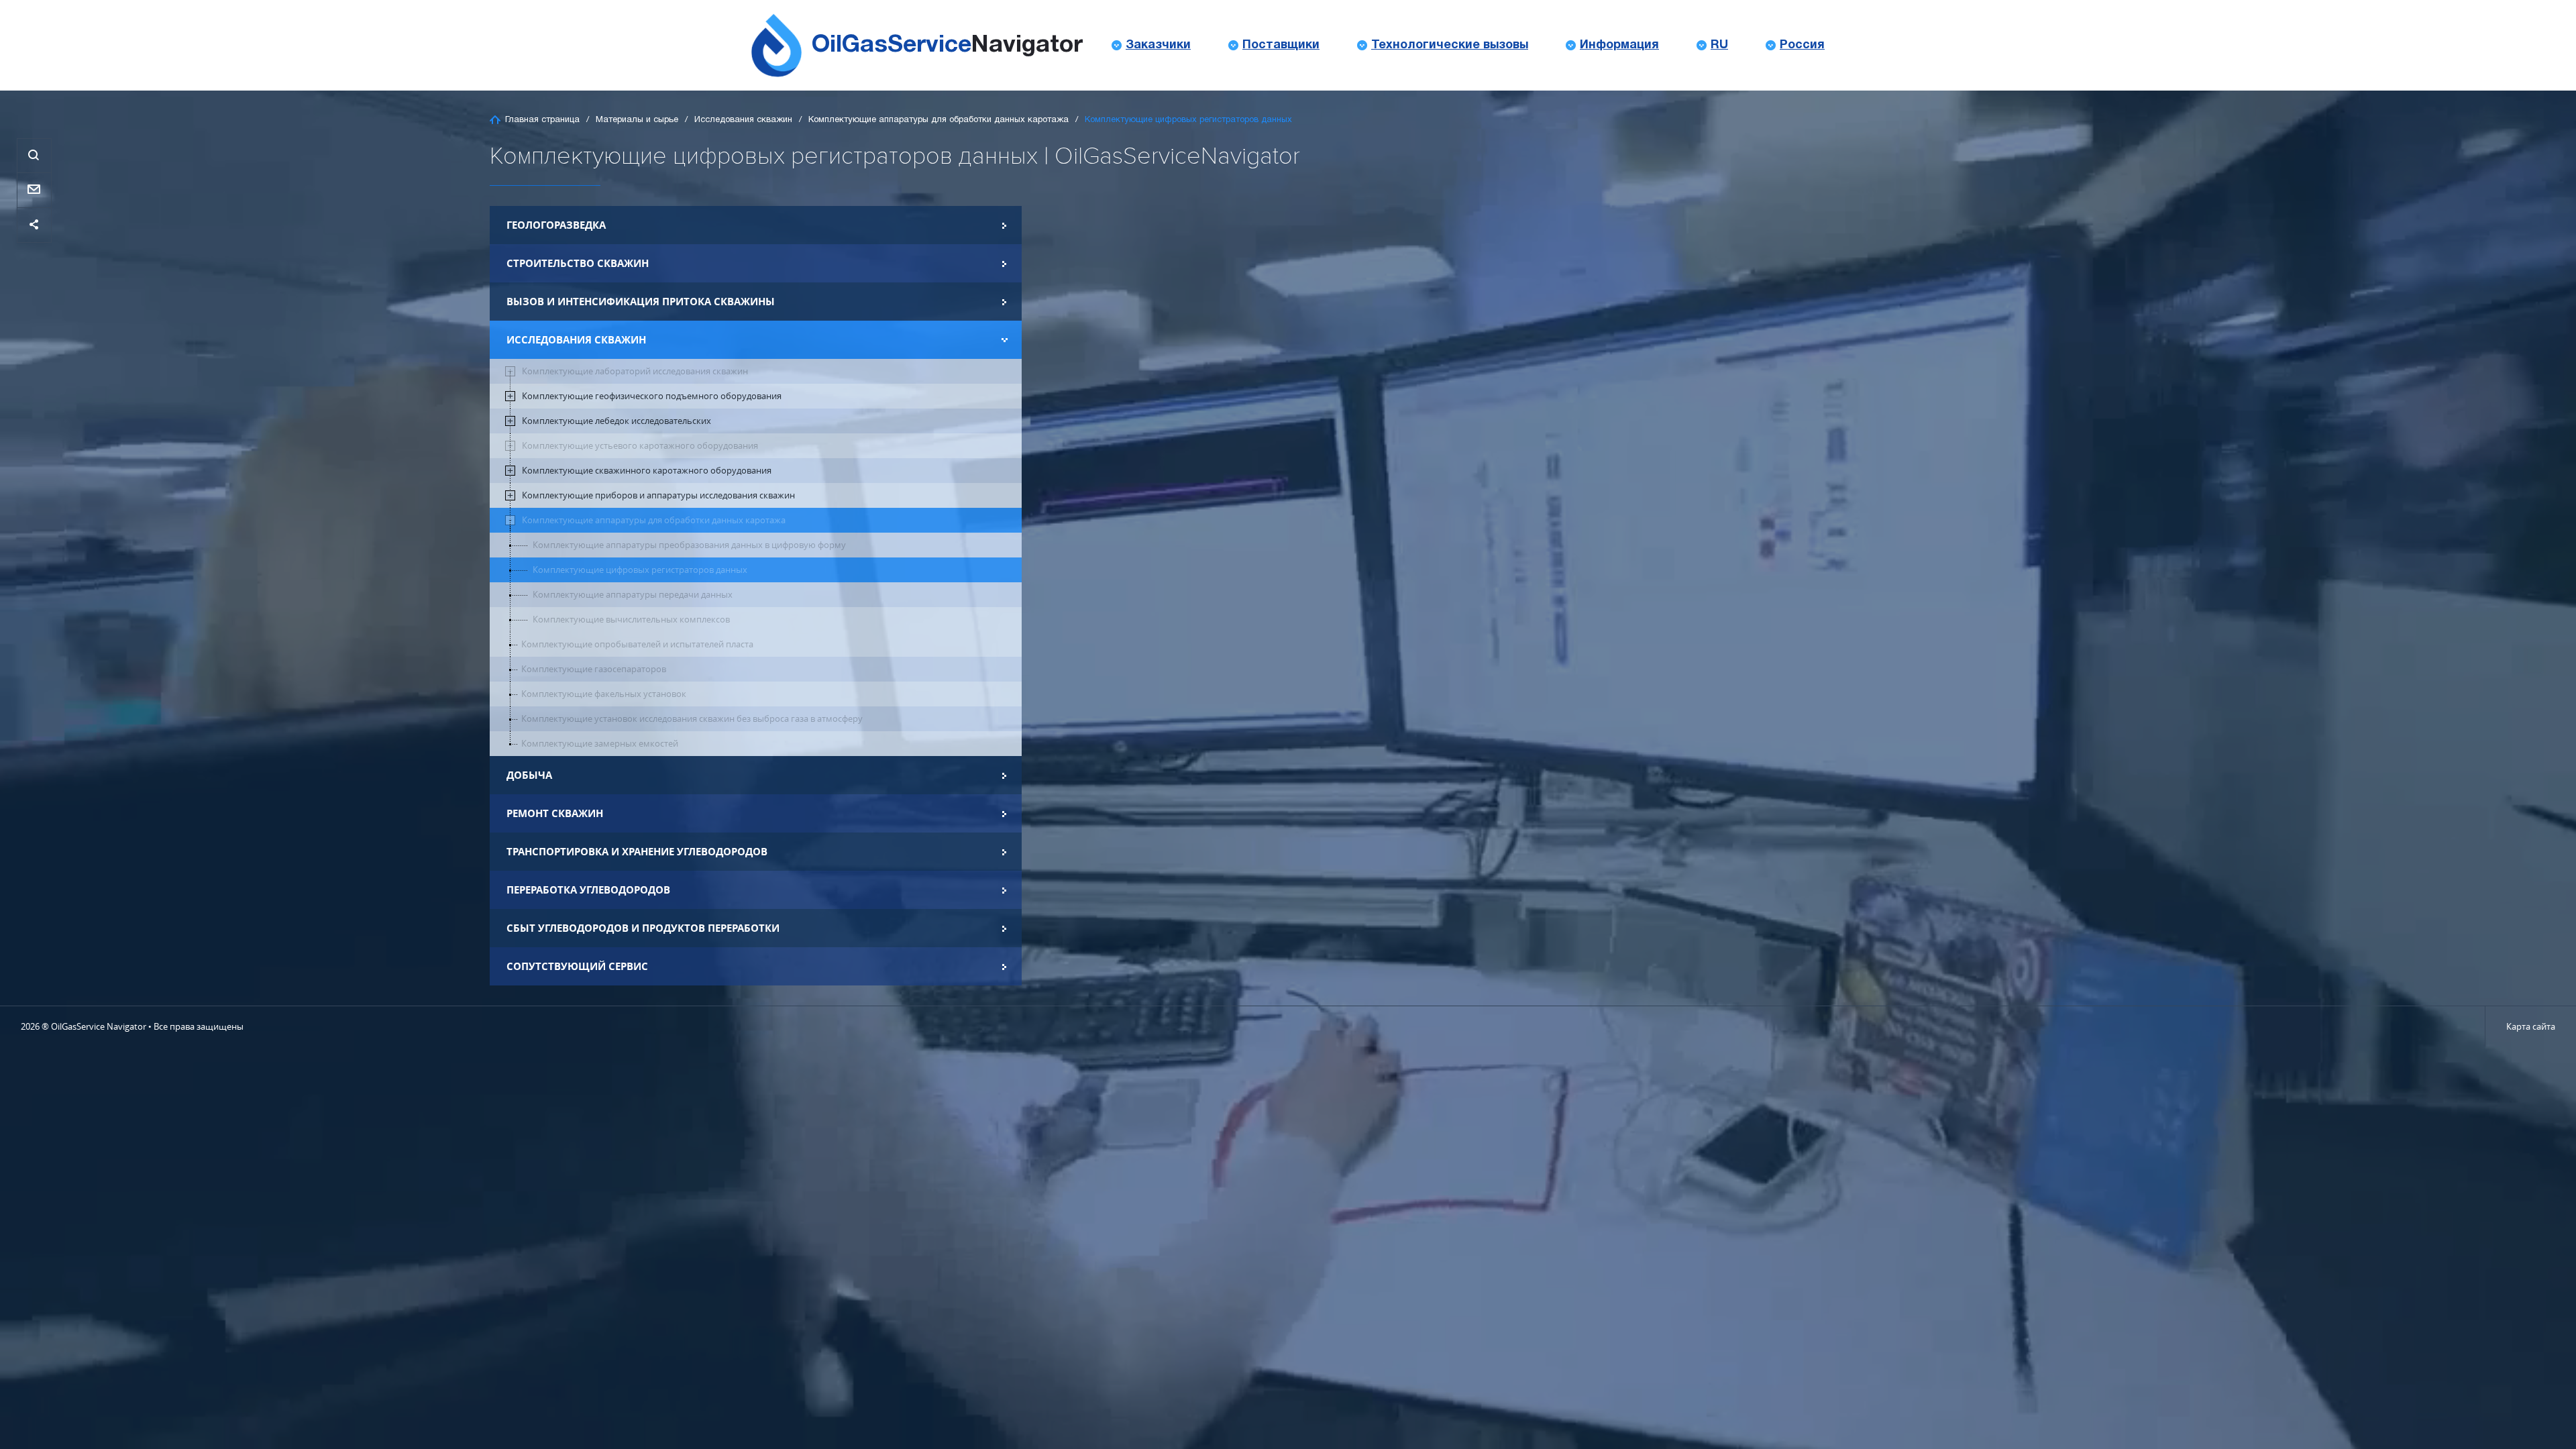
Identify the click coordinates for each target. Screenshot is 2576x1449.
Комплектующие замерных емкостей (600, 744)
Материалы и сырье (637, 120)
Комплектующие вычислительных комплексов (631, 620)
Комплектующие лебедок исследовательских (616, 421)
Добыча (529, 775)
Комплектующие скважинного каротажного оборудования (647, 471)
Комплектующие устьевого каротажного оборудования (640, 446)
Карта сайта (2531, 1026)
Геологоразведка (556, 225)
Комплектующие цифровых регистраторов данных (640, 570)
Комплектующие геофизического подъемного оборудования (652, 396)
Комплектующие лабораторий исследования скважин (635, 371)
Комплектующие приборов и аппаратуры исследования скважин (658, 495)
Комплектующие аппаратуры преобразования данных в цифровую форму (689, 545)
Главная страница (542, 120)
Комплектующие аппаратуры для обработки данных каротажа (938, 120)
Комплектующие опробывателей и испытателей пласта (637, 644)
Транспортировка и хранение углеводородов (637, 852)
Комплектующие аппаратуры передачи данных (633, 595)
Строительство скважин (578, 263)
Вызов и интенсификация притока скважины (641, 302)
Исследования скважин (743, 120)
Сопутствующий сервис (577, 966)
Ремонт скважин (555, 813)
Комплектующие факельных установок (604, 694)
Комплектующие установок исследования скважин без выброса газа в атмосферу (692, 719)
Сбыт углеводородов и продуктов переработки (643, 928)
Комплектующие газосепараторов (594, 669)
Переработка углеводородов (588, 890)
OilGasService (947, 45)
